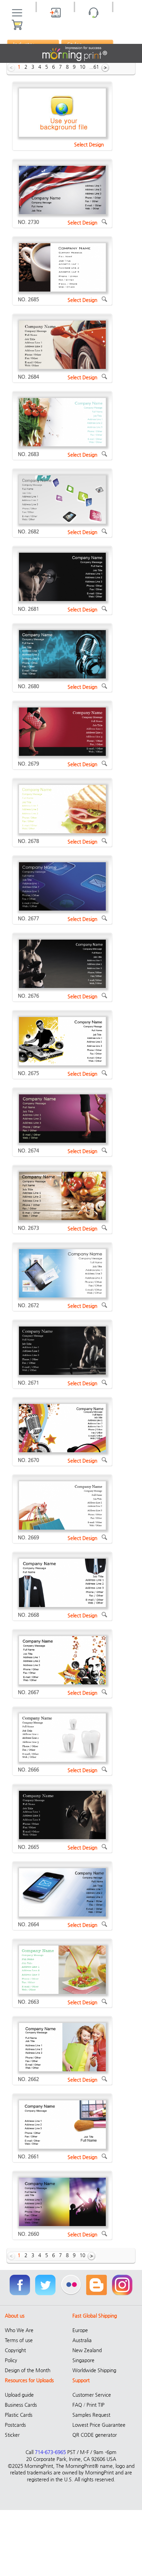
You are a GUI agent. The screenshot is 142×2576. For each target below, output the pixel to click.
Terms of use (19, 2340)
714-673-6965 (50, 2452)
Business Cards (21, 2405)
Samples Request (91, 2415)
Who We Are (19, 2330)
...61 (94, 67)
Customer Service (92, 2395)
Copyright (15, 2350)
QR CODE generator (95, 2435)
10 (82, 67)
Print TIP (95, 2405)
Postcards (15, 2425)
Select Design (89, 144)
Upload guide (19, 2395)
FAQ (77, 2405)
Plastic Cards (19, 2415)
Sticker (12, 2435)
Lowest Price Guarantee (99, 2425)
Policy (11, 2360)
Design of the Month (28, 2370)
